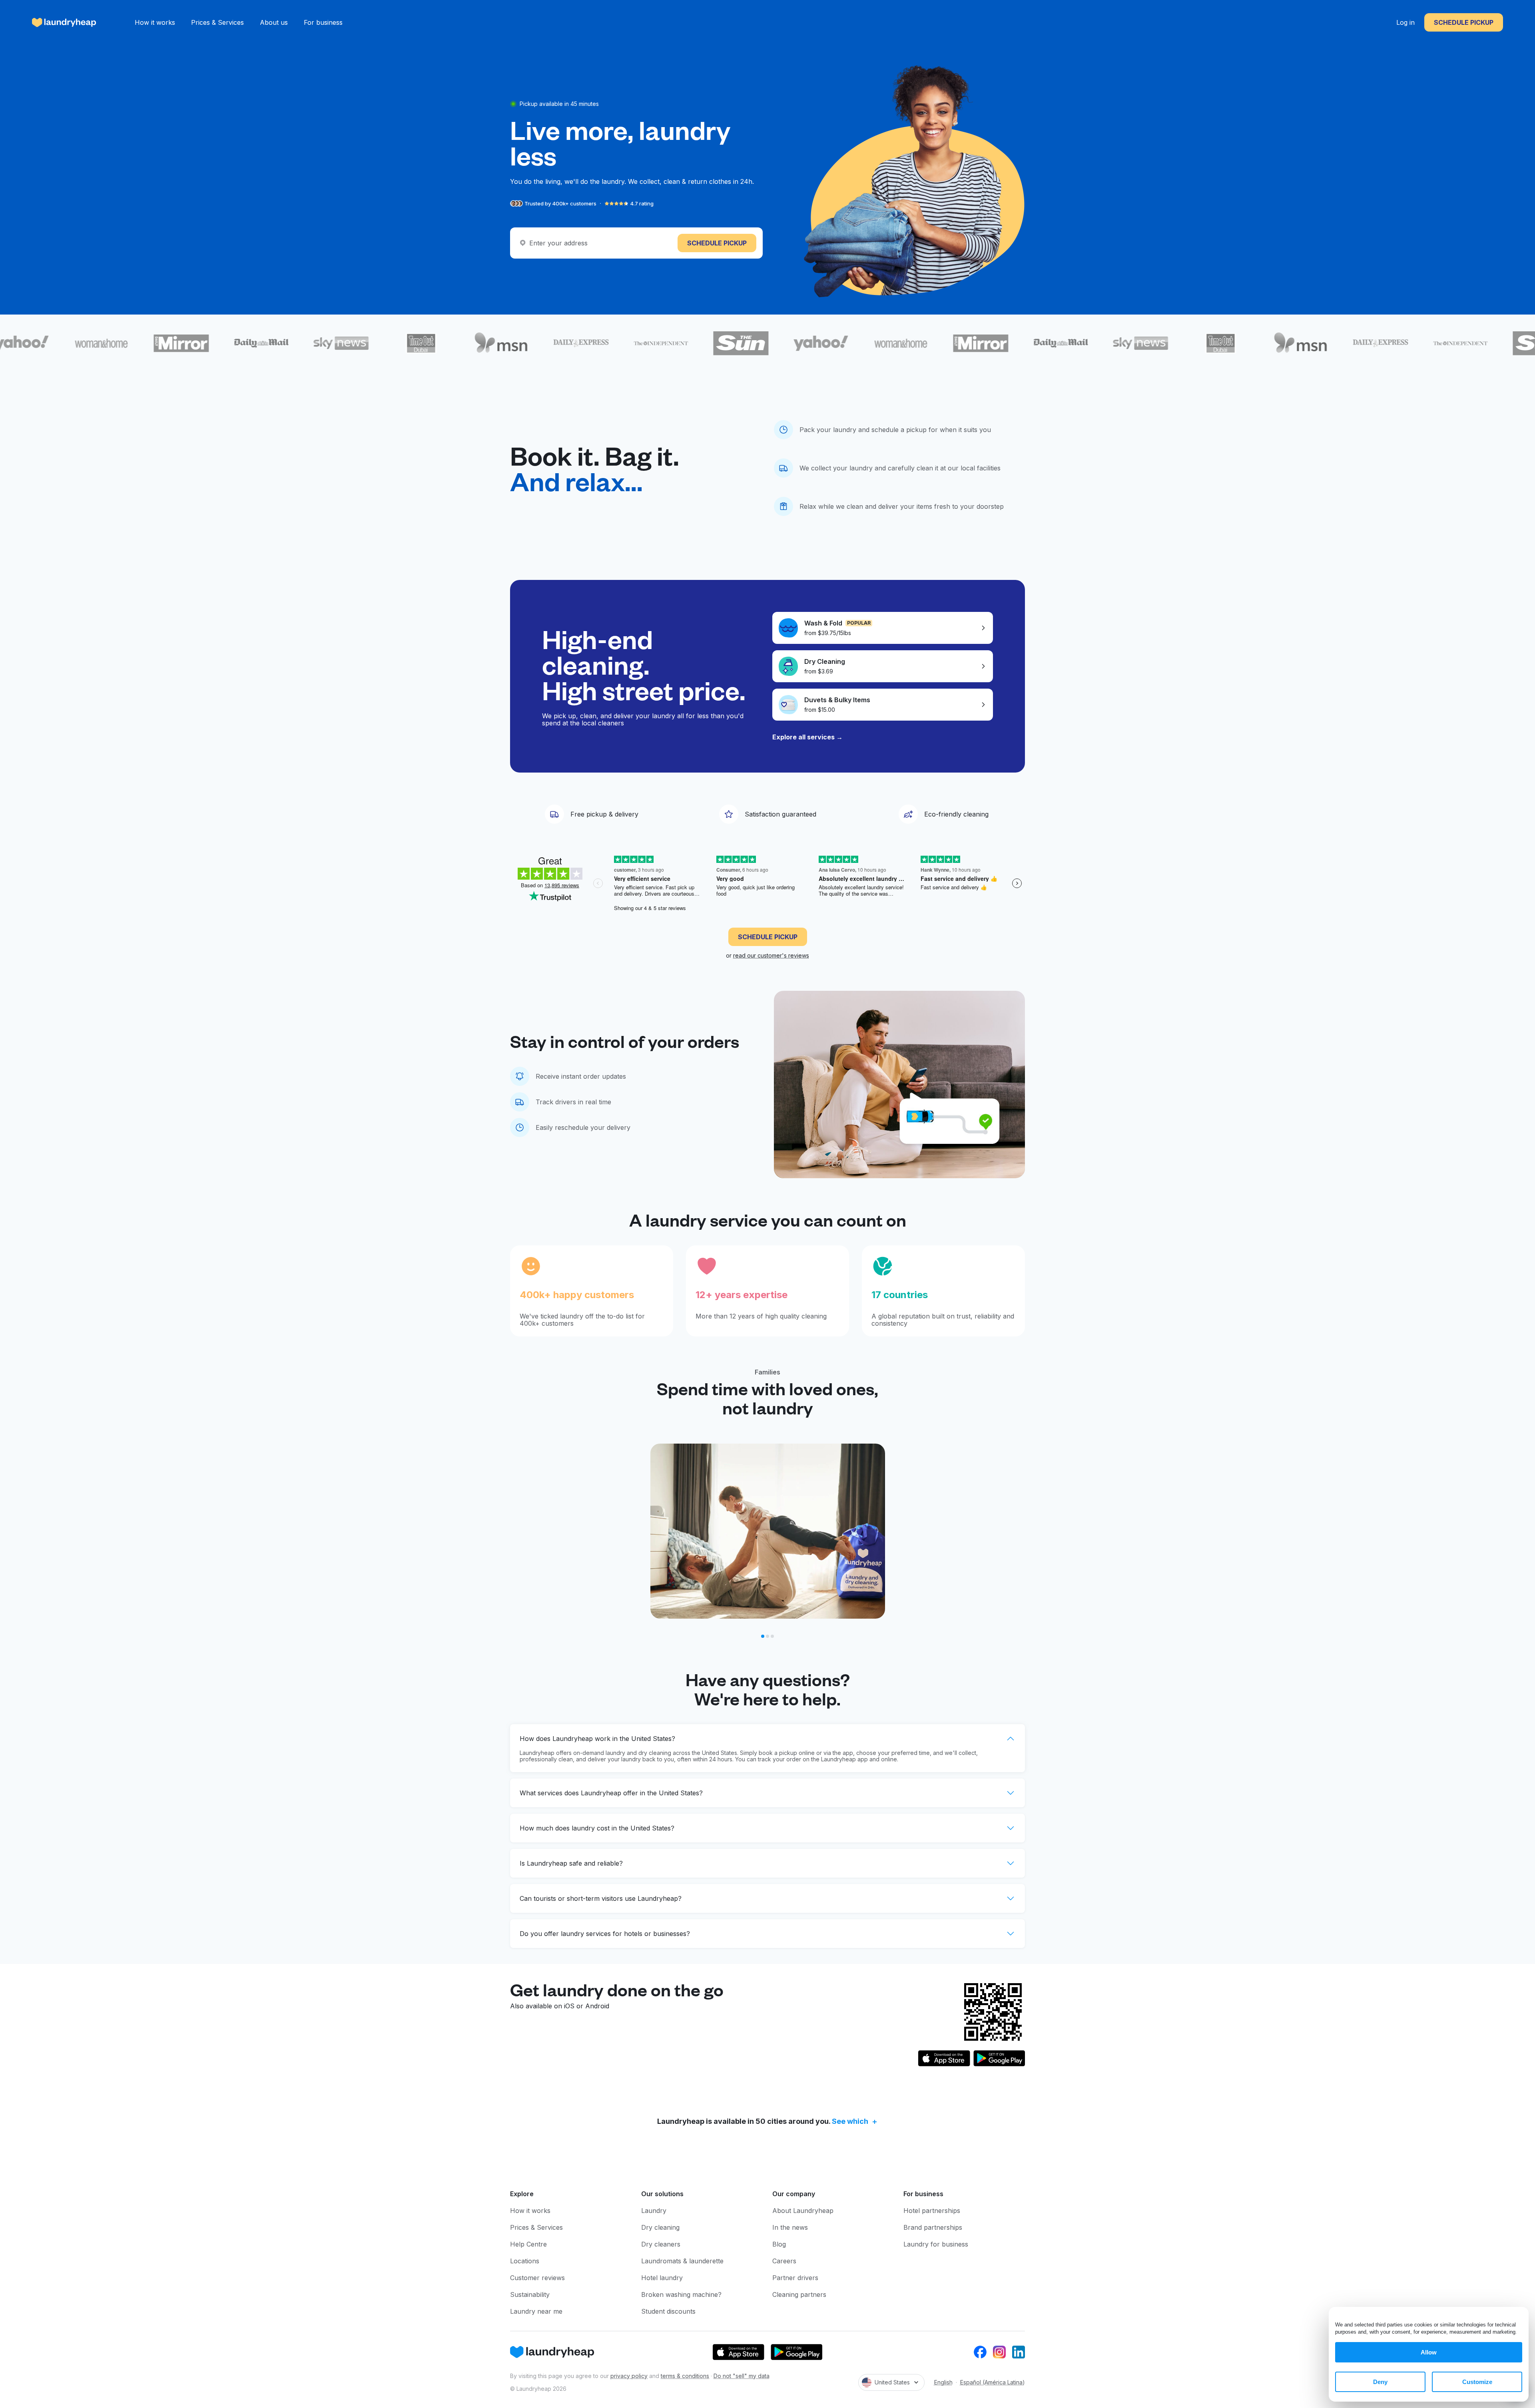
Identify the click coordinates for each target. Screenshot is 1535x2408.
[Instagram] (999, 2352)
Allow (1429, 2352)
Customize (1477, 2382)
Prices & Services (217, 22)
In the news (790, 2227)
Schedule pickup (1464, 22)
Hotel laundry (662, 2278)
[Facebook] (980, 2352)
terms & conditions (685, 2376)
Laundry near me (536, 2311)
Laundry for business (936, 2244)
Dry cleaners (661, 2244)
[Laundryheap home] (64, 22)
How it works (155, 22)
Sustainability (530, 2294)
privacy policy (629, 2376)
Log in (1405, 22)
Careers (784, 2261)
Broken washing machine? (681, 2294)
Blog (779, 2244)
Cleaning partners (799, 2294)
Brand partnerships (933, 2227)
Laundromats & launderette (682, 2261)
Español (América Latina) (993, 2382)
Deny (1380, 2382)
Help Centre (528, 2244)
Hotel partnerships (932, 2211)
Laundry (654, 2211)
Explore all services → (807, 737)
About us (274, 22)
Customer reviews (537, 2278)
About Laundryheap (803, 2211)
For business (323, 22)
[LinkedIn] (1019, 2352)
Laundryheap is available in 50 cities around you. (763, 2121)
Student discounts (668, 2311)
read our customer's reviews (771, 955)
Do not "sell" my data (742, 2376)
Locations (525, 2261)
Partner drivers (795, 2278)
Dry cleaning (660, 2227)
